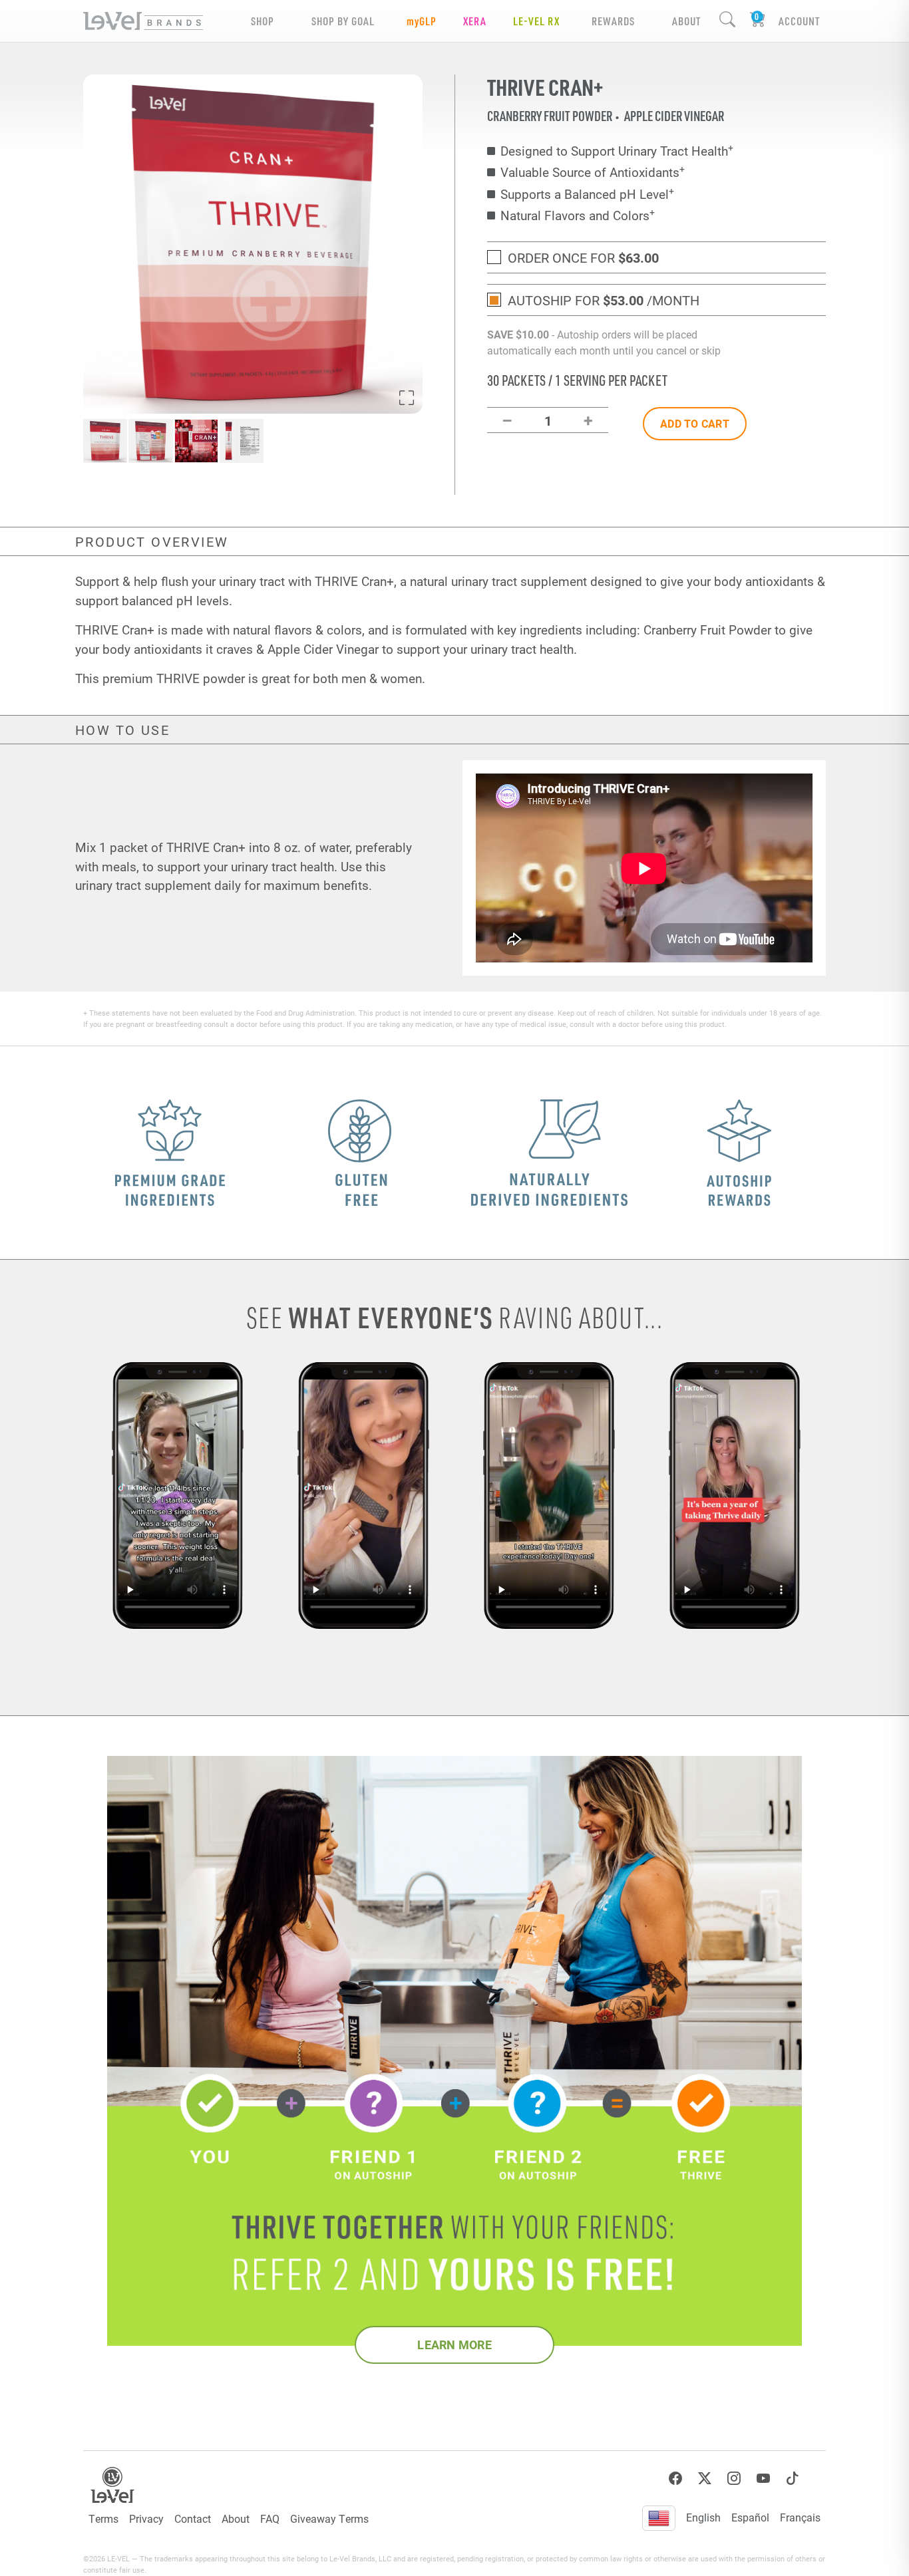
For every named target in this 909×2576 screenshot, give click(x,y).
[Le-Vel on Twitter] (705, 2479)
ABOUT (686, 21)
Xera (475, 21)
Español (750, 2517)
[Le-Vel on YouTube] (763, 2479)
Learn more (454, 2345)
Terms (103, 2518)
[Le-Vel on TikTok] (793, 2479)
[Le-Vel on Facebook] (675, 2479)
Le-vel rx (536, 21)
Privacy (146, 2518)
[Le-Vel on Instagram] (734, 2479)
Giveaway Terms (329, 2518)
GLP (422, 21)
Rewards (613, 21)
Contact (193, 2518)
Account (799, 21)
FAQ (270, 2518)
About (236, 2518)
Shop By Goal (343, 21)
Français (800, 2517)
